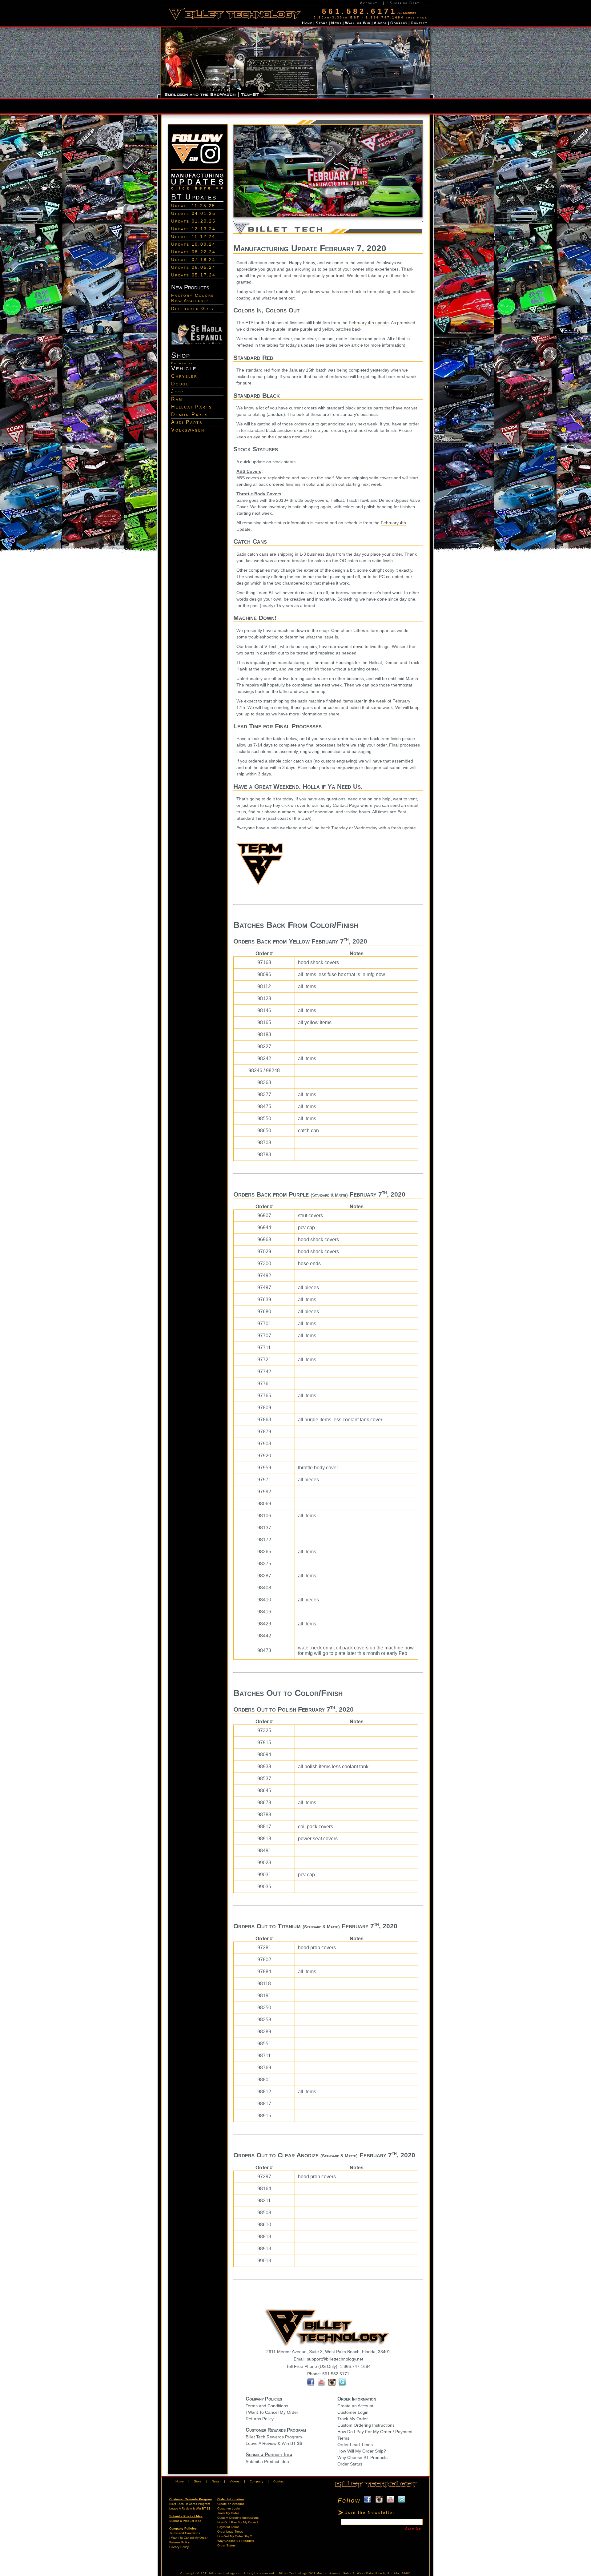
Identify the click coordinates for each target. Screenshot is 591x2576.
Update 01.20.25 (193, 221)
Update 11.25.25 (193, 206)
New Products (190, 287)
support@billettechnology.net (335, 2359)
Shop (181, 355)
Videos (380, 23)
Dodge (180, 384)
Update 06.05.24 (193, 267)
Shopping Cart (404, 3)
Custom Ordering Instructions (366, 2425)
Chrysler (184, 376)
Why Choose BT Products (362, 2457)
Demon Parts (190, 415)
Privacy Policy (179, 2547)
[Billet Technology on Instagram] (197, 171)
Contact (419, 23)
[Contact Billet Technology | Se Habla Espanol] (197, 344)
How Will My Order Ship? (362, 2451)
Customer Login (353, 2412)
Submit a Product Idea (267, 2461)
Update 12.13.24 (193, 229)
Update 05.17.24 (193, 275)
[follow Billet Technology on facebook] (311, 2384)
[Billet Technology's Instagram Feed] (333, 2384)
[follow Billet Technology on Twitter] (342, 2384)
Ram (177, 399)
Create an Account (355, 2406)
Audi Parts (187, 422)
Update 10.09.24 (193, 244)
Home (307, 23)
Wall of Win (358, 23)
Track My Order (353, 2419)
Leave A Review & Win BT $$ (274, 2443)
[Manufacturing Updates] (197, 190)
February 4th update (369, 323)
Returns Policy (260, 2419)
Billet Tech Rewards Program (274, 2437)
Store (322, 23)
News (336, 23)
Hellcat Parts (191, 407)
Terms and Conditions (267, 2406)
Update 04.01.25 (193, 213)
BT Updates (194, 197)
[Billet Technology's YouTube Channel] (321, 2384)
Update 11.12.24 (193, 236)
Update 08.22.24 (193, 252)
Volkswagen (188, 430)
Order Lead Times (355, 2445)
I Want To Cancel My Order (272, 2412)
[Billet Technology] (376, 2488)
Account (369, 3)
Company (399, 23)
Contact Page (346, 805)
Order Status (350, 2464)
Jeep (177, 391)
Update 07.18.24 (193, 260)
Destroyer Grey (193, 308)
